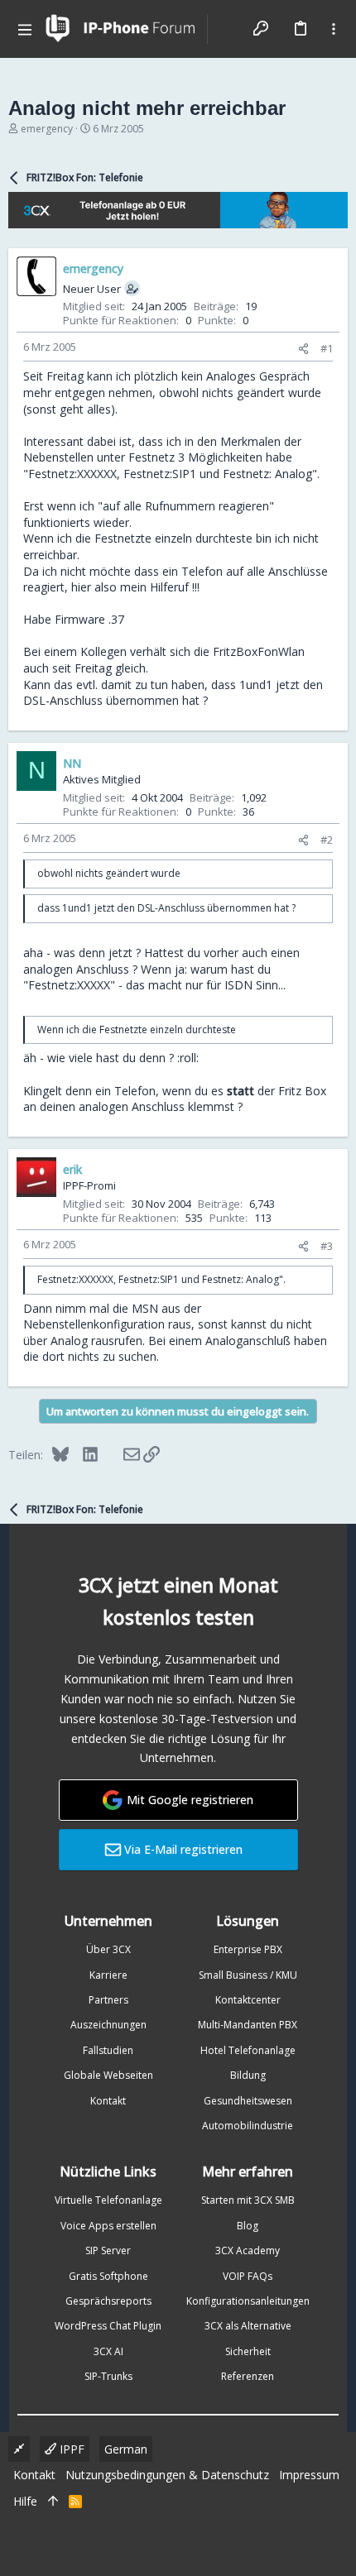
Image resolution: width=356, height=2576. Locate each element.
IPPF (70, 2449)
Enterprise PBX (248, 1949)
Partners (108, 2000)
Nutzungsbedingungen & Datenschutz (167, 2475)
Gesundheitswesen (248, 2101)
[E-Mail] (120, 1454)
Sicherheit (248, 2351)
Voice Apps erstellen (108, 2226)
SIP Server (108, 2250)
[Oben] (53, 2502)
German (126, 2449)
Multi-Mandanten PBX (248, 2025)
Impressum (309, 2475)
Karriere (108, 1975)
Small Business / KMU (248, 1975)
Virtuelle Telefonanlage (108, 2200)
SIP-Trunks (108, 2376)
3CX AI (108, 2351)
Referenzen (248, 2376)
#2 (327, 840)
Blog (248, 2226)
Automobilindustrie (248, 2126)
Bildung (248, 2075)
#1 (327, 348)
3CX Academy (248, 2250)
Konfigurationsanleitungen (248, 2301)
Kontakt (108, 2101)
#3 (327, 1246)
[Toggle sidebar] (334, 29)
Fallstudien (108, 2050)
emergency (47, 129)
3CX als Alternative (248, 2326)
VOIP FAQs (248, 2276)
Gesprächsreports (108, 2301)
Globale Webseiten (108, 2075)
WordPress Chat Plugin (108, 2326)
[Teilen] (303, 349)
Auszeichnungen (108, 2025)
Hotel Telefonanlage (248, 2050)
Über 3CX (108, 1949)
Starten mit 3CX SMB (248, 2200)
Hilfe (25, 2501)
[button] (25, 29)
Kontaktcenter (248, 2000)
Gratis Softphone (108, 2276)
